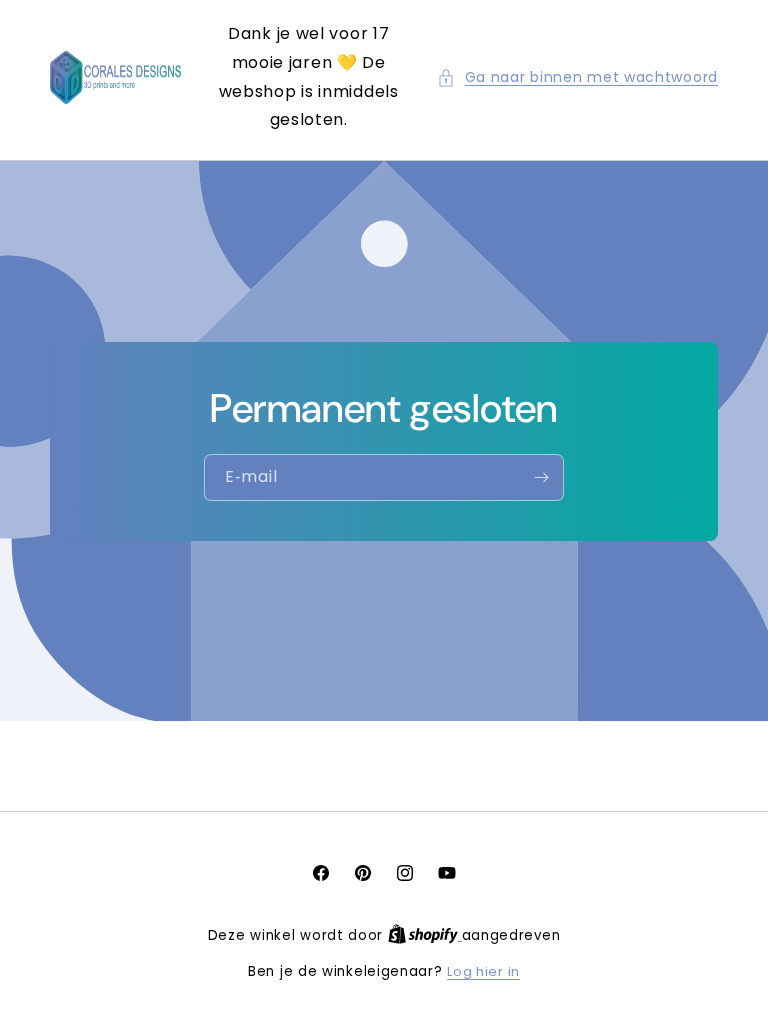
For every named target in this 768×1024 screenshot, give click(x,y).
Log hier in (483, 971)
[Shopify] (425, 935)
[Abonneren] (541, 477)
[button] (577, 77)
